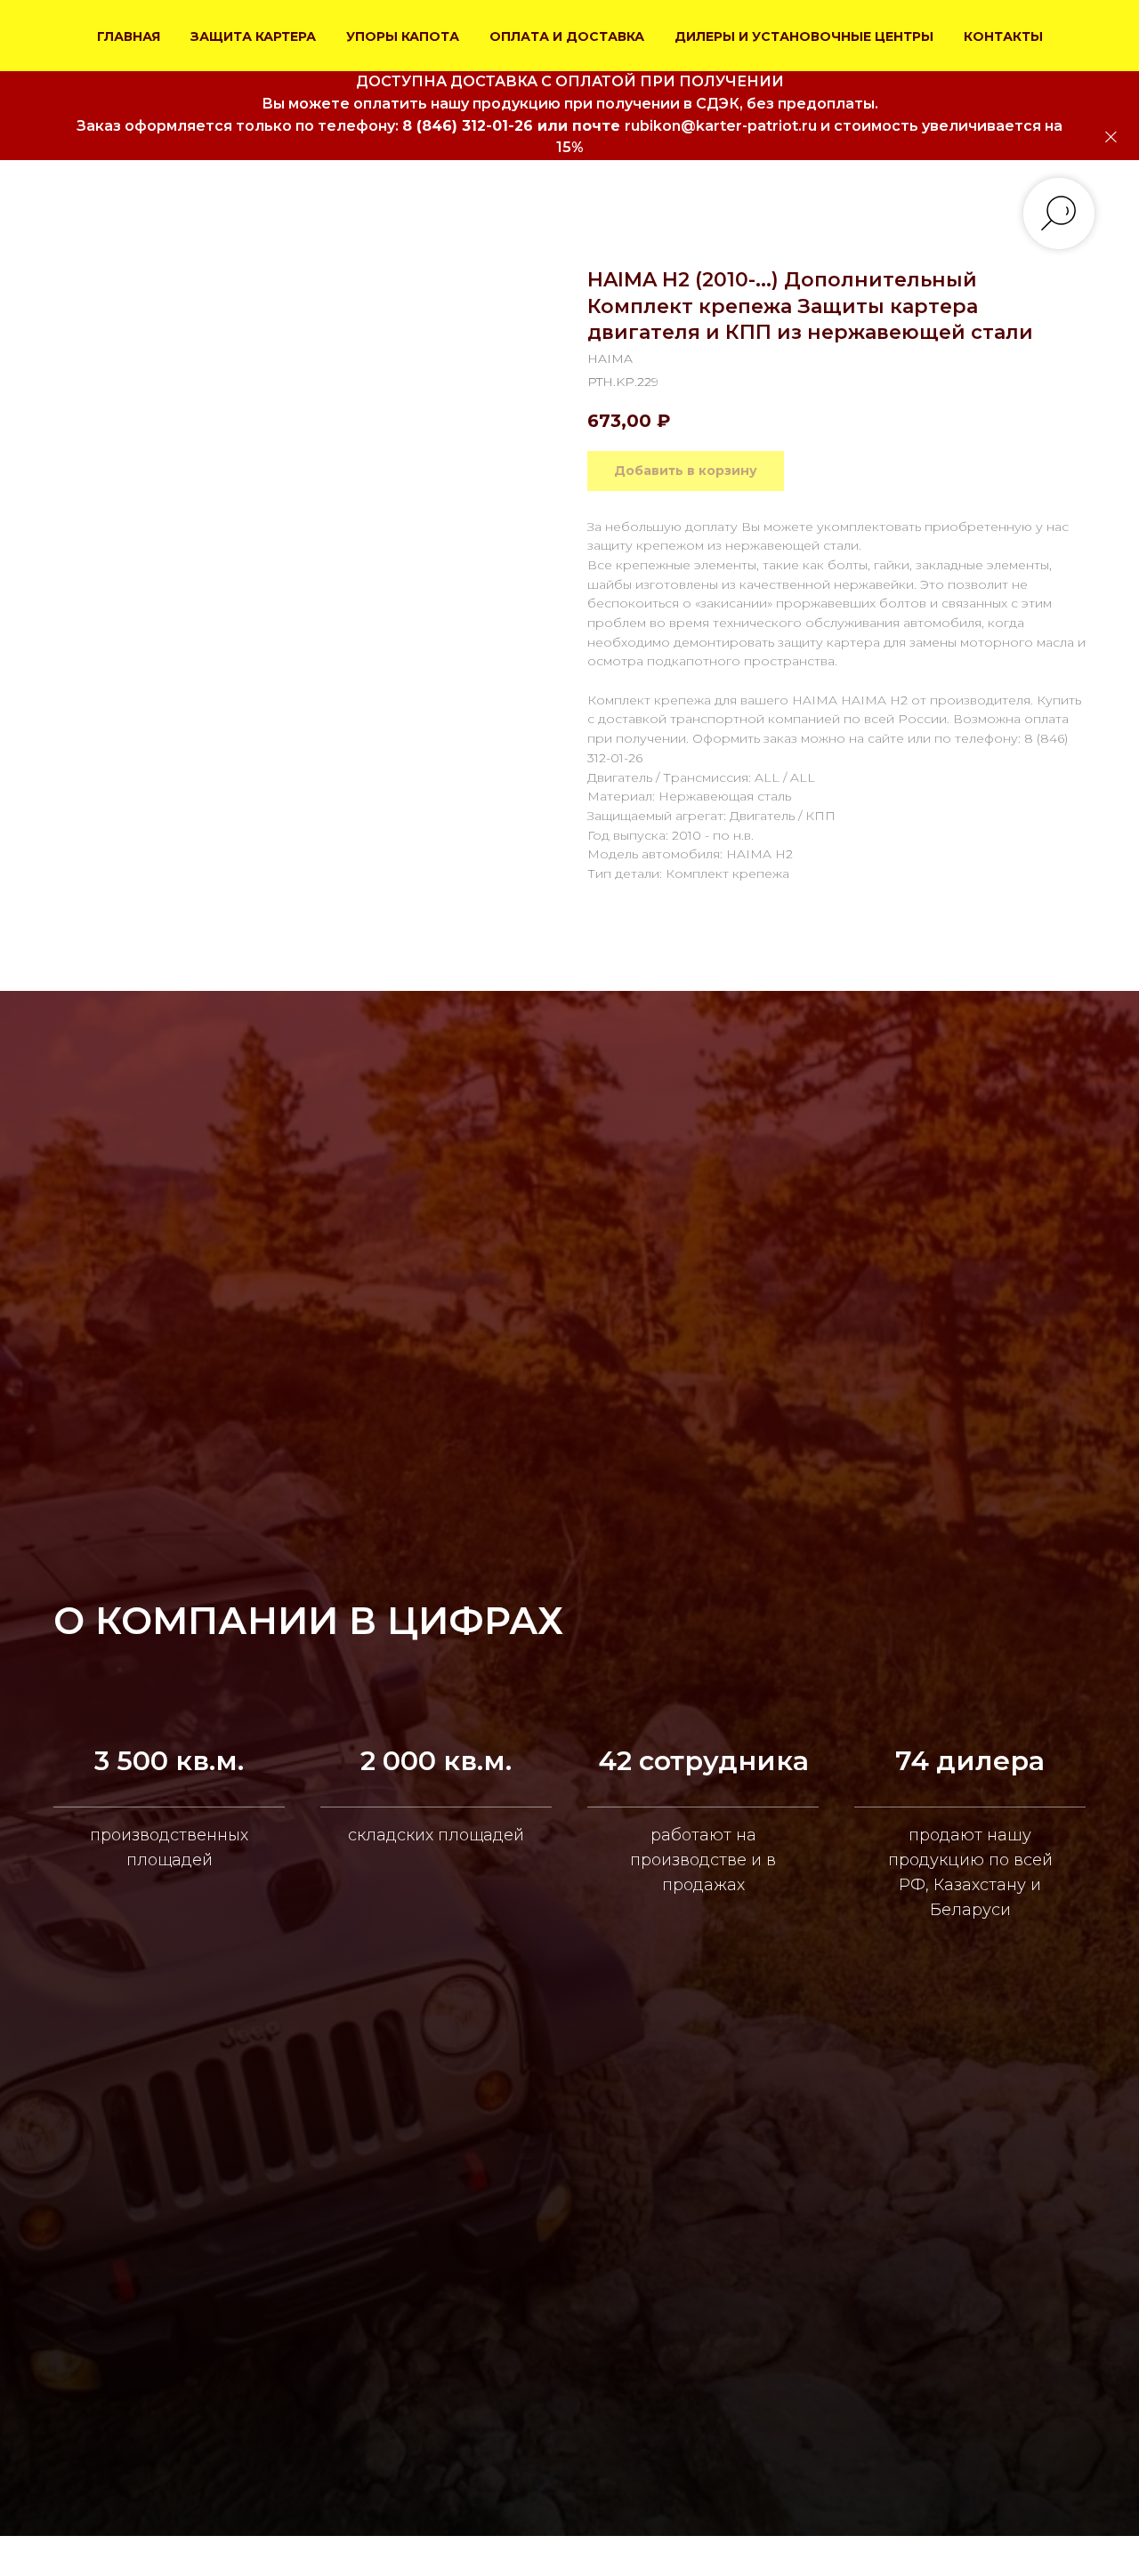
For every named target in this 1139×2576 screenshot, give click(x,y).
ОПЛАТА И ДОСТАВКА (567, 36)
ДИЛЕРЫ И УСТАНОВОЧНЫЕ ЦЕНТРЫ (804, 36)
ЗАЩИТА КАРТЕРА (253, 36)
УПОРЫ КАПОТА (403, 36)
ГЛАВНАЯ (129, 36)
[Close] (1111, 137)
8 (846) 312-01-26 (468, 126)
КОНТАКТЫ (1003, 36)
